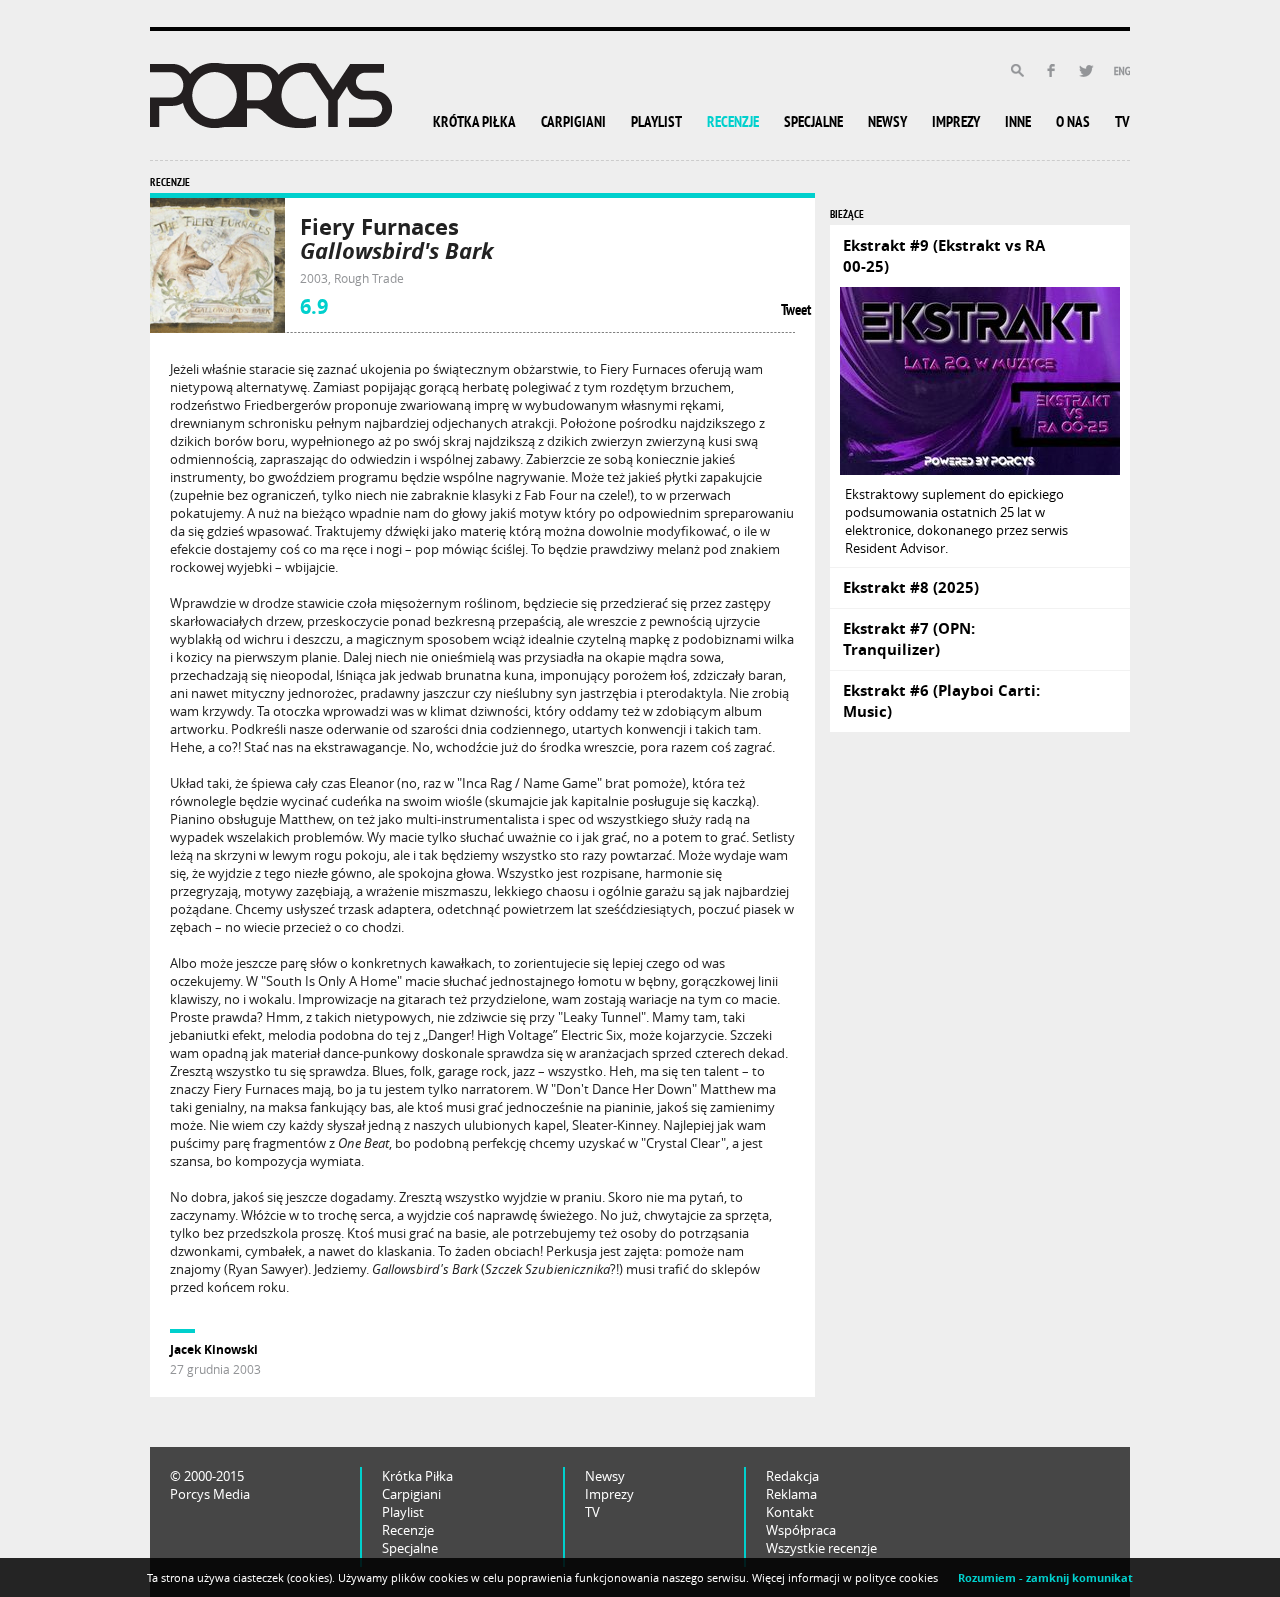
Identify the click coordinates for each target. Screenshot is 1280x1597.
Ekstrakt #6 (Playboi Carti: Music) (941, 701)
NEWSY (887, 123)
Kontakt (790, 1512)
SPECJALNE (813, 123)
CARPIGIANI (573, 123)
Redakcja (792, 1476)
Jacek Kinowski (214, 1349)
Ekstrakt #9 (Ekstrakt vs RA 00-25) (944, 256)
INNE (1018, 123)
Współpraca (801, 1530)
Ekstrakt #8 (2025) (911, 587)
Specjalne (410, 1548)
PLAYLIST (656, 123)
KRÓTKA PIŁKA (474, 123)
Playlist (403, 1512)
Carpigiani (411, 1494)
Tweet (796, 311)
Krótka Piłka (417, 1476)
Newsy (605, 1476)
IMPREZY (956, 123)
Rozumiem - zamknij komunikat (1045, 1577)
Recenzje (408, 1530)
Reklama (791, 1494)
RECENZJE (733, 123)
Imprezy (609, 1494)
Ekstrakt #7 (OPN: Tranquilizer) (909, 639)
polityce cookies (896, 1577)
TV (1122, 123)
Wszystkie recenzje (821, 1548)
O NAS (1073, 123)
